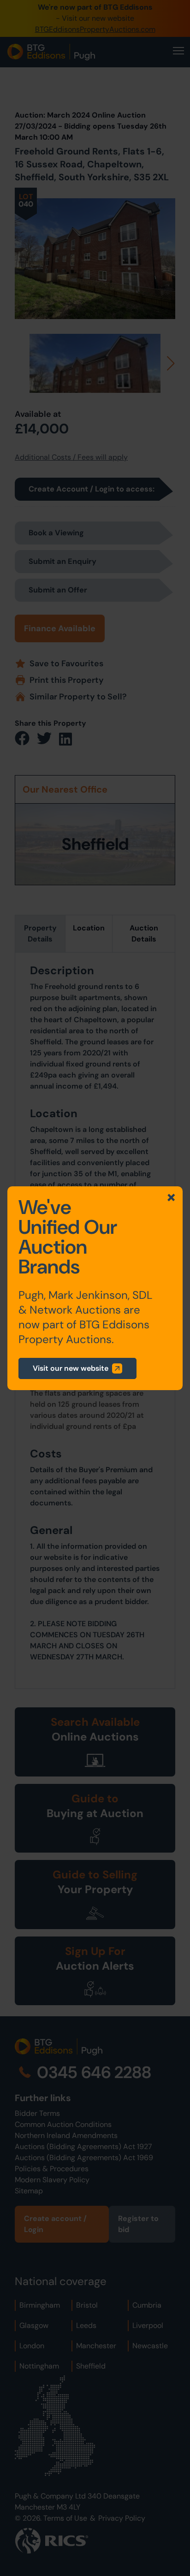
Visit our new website (71, 1368)
